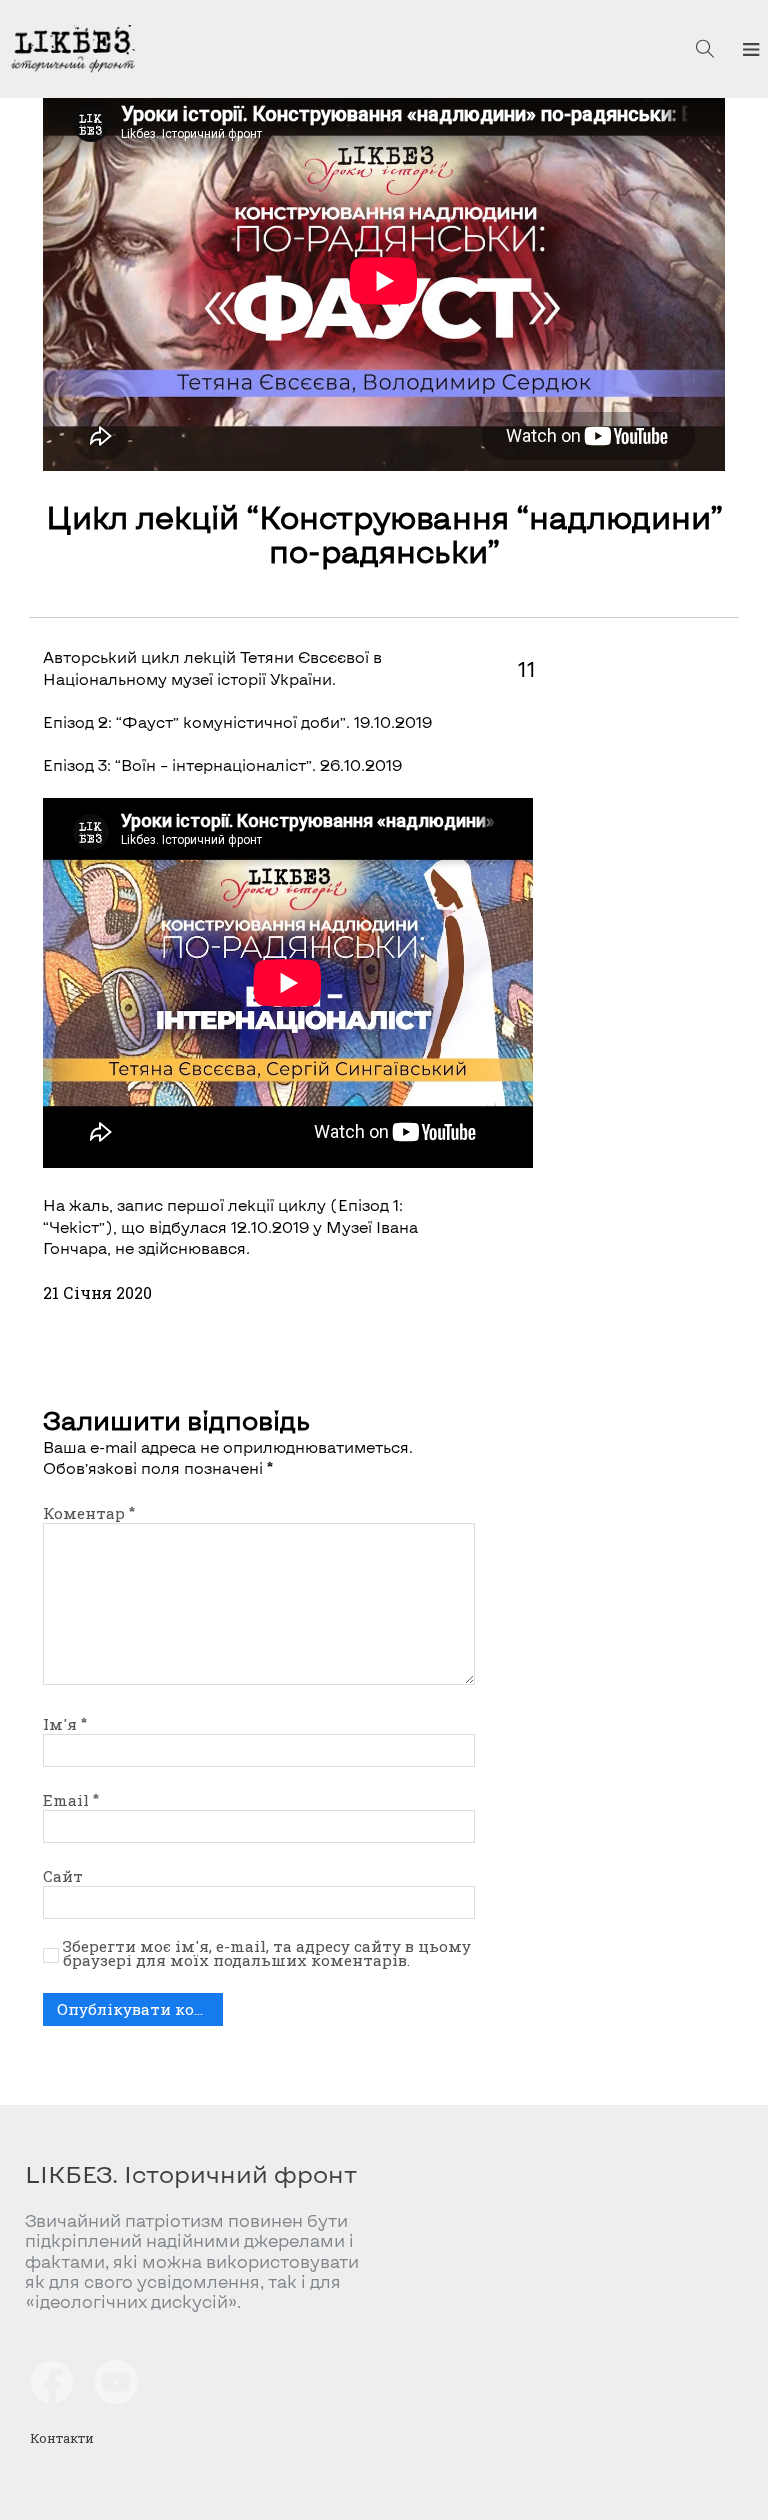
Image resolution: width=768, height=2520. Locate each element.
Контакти (62, 2438)
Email (71, 1800)
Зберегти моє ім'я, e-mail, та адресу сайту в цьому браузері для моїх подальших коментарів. (267, 1954)
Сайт (63, 1876)
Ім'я (65, 1724)
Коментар (89, 1513)
